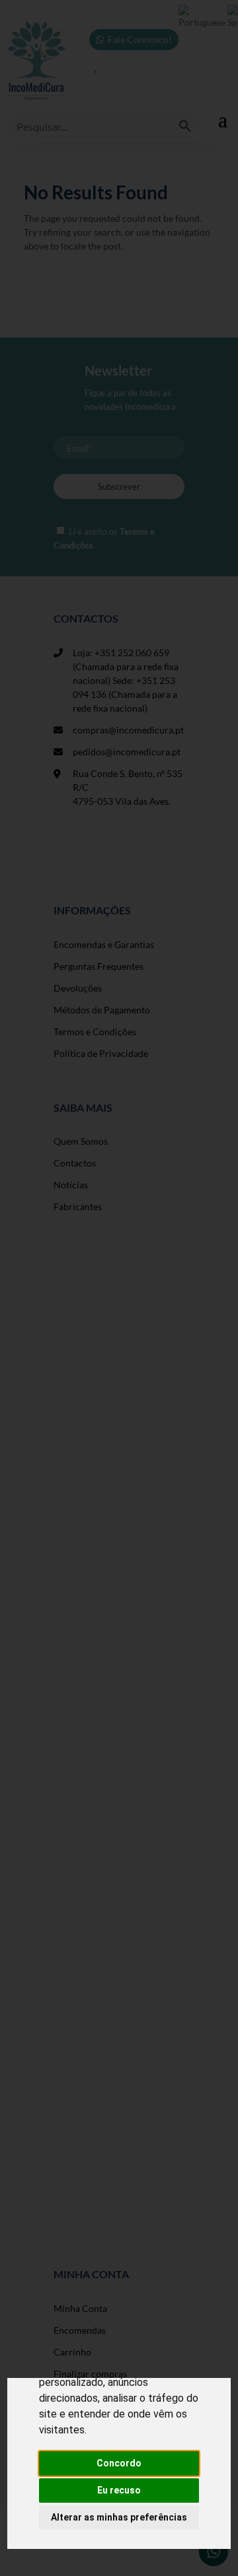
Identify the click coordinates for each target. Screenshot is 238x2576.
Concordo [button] (119, 2463)
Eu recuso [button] (119, 2490)
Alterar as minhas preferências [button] (119, 2517)
